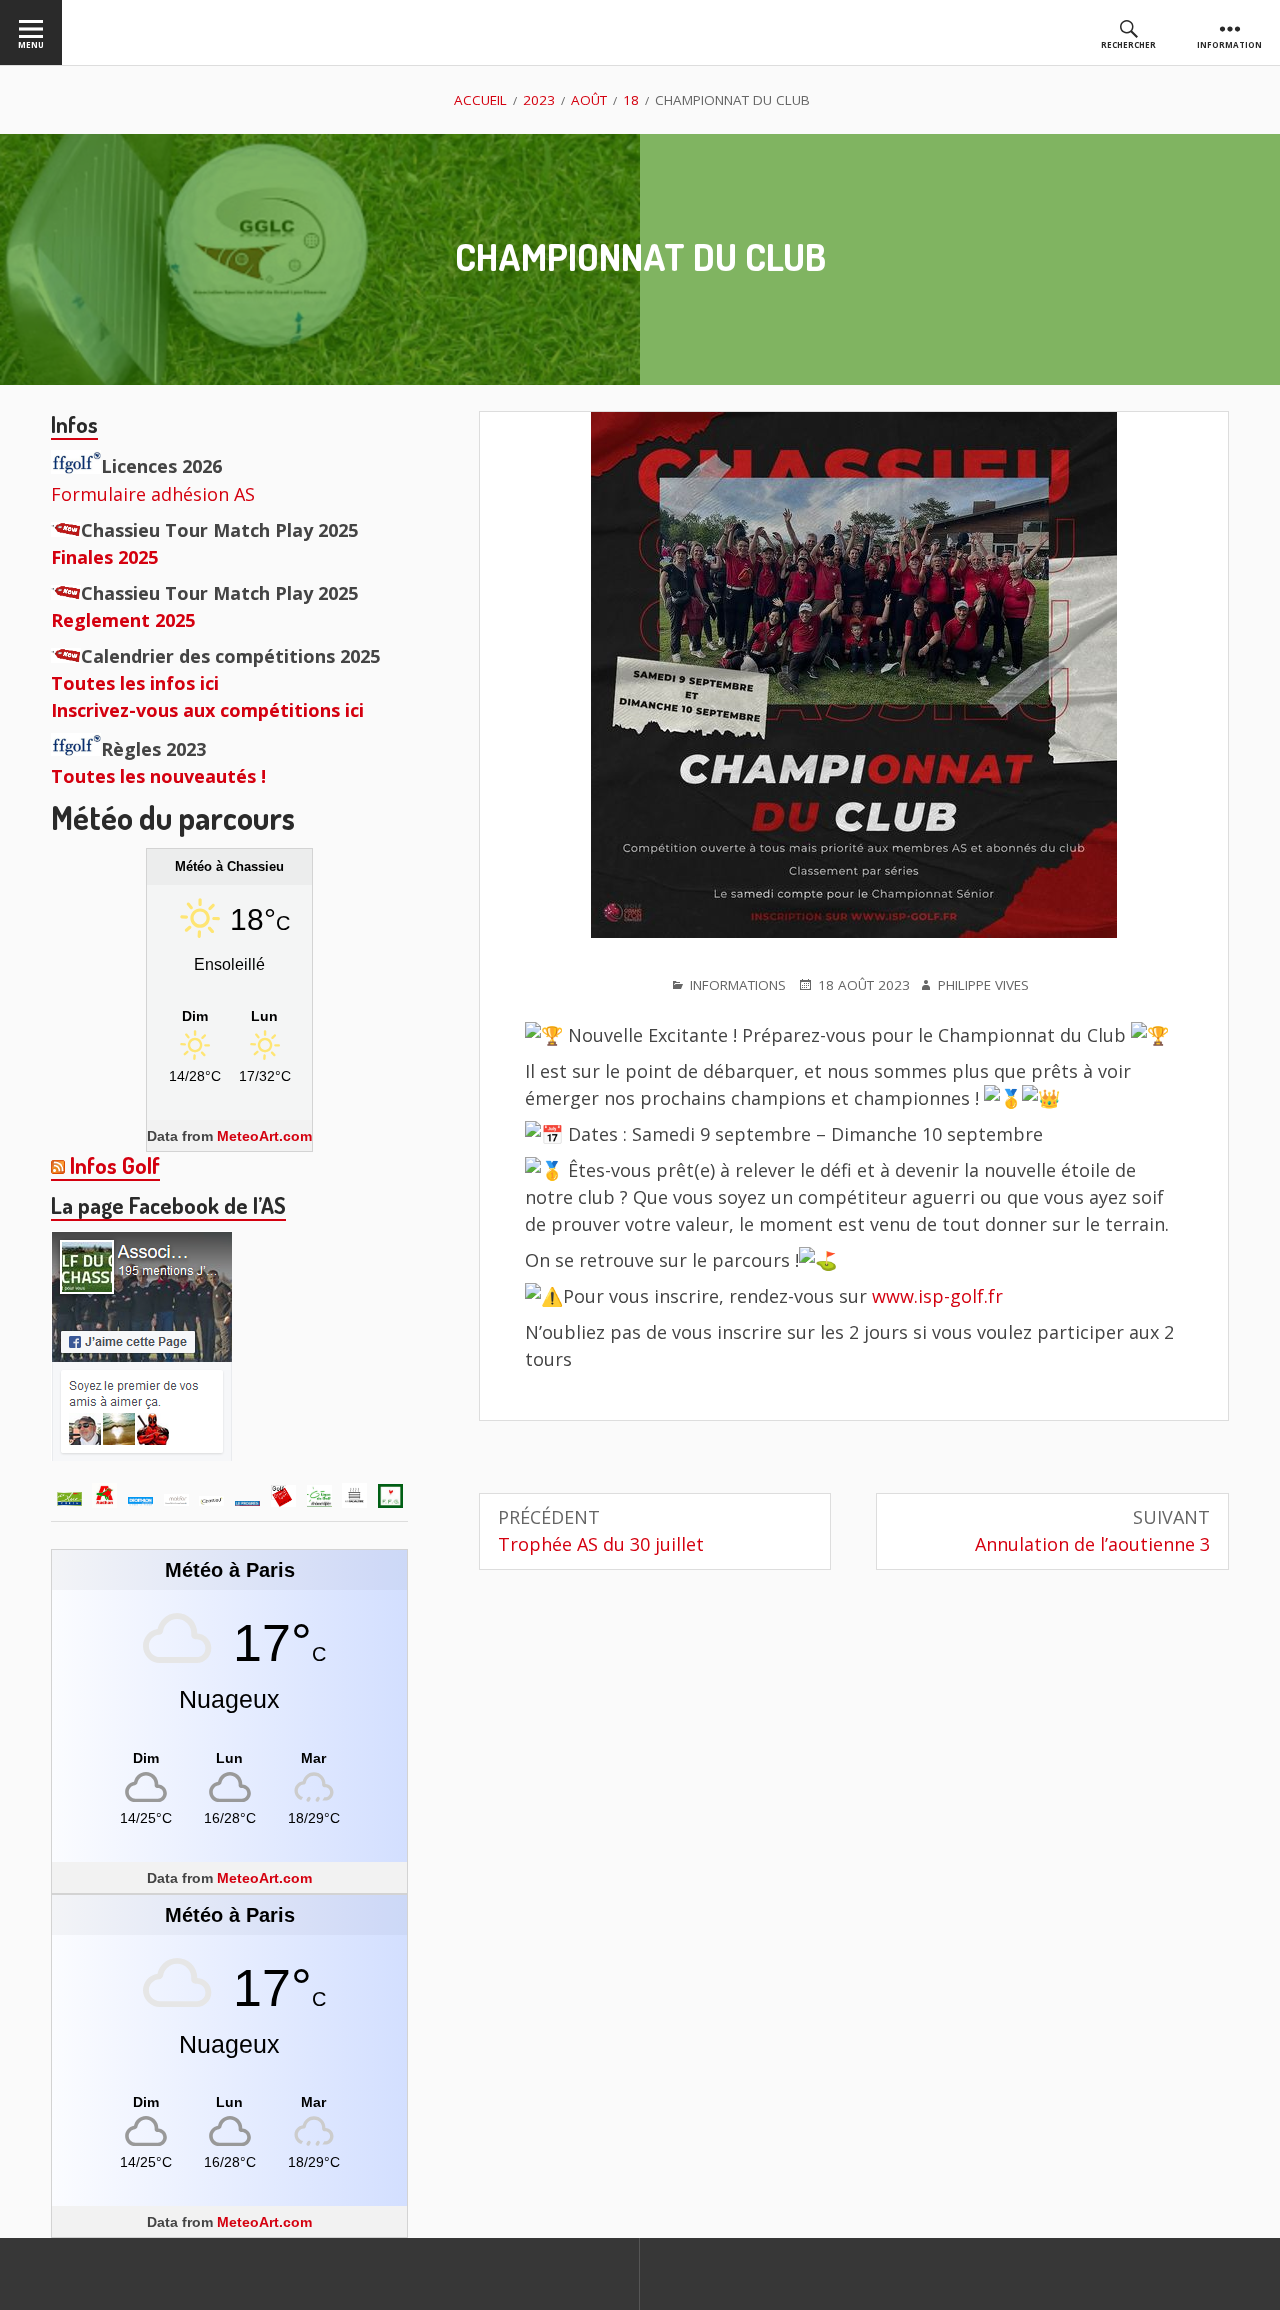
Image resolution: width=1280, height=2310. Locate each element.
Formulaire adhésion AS (153, 494)
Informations (738, 985)
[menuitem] (31, 32)
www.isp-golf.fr (937, 1296)
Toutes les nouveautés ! (158, 776)
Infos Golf (115, 1165)
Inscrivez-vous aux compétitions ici (207, 710)
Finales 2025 (104, 557)
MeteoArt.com (264, 1136)
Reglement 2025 (123, 620)
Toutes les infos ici (135, 683)
